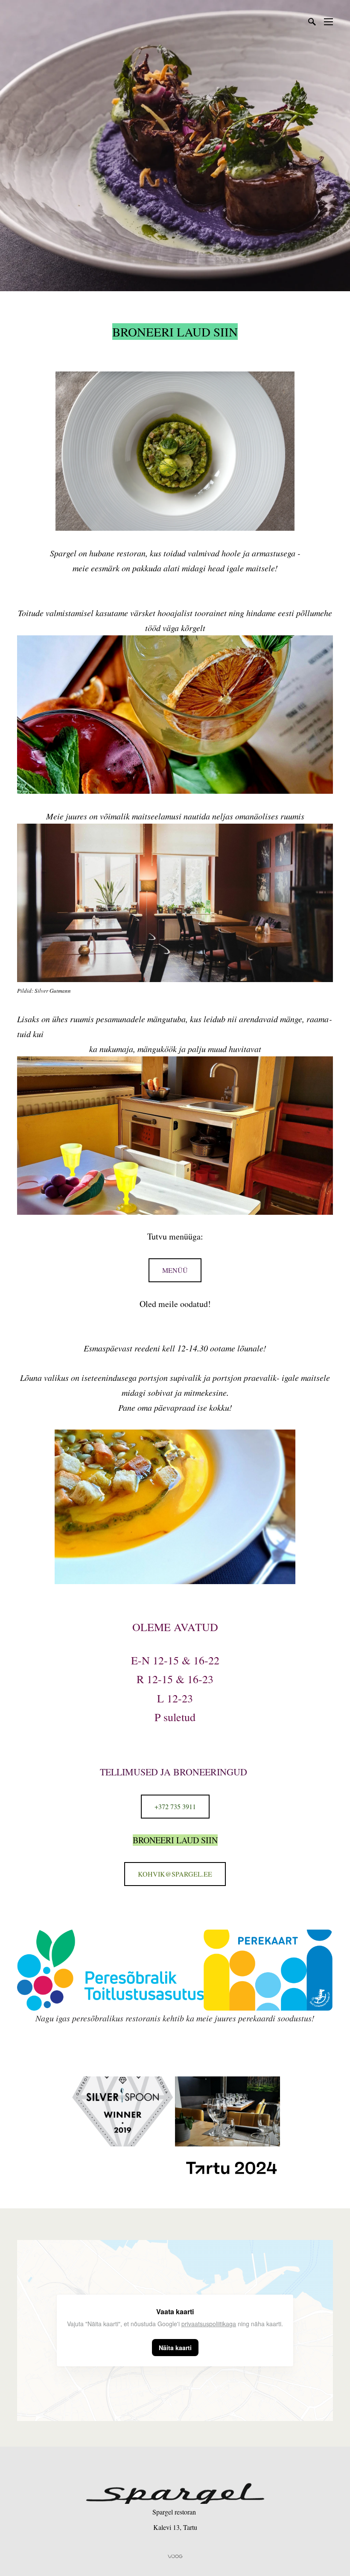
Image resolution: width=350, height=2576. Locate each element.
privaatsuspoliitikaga (209, 2324)
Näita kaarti (175, 2348)
